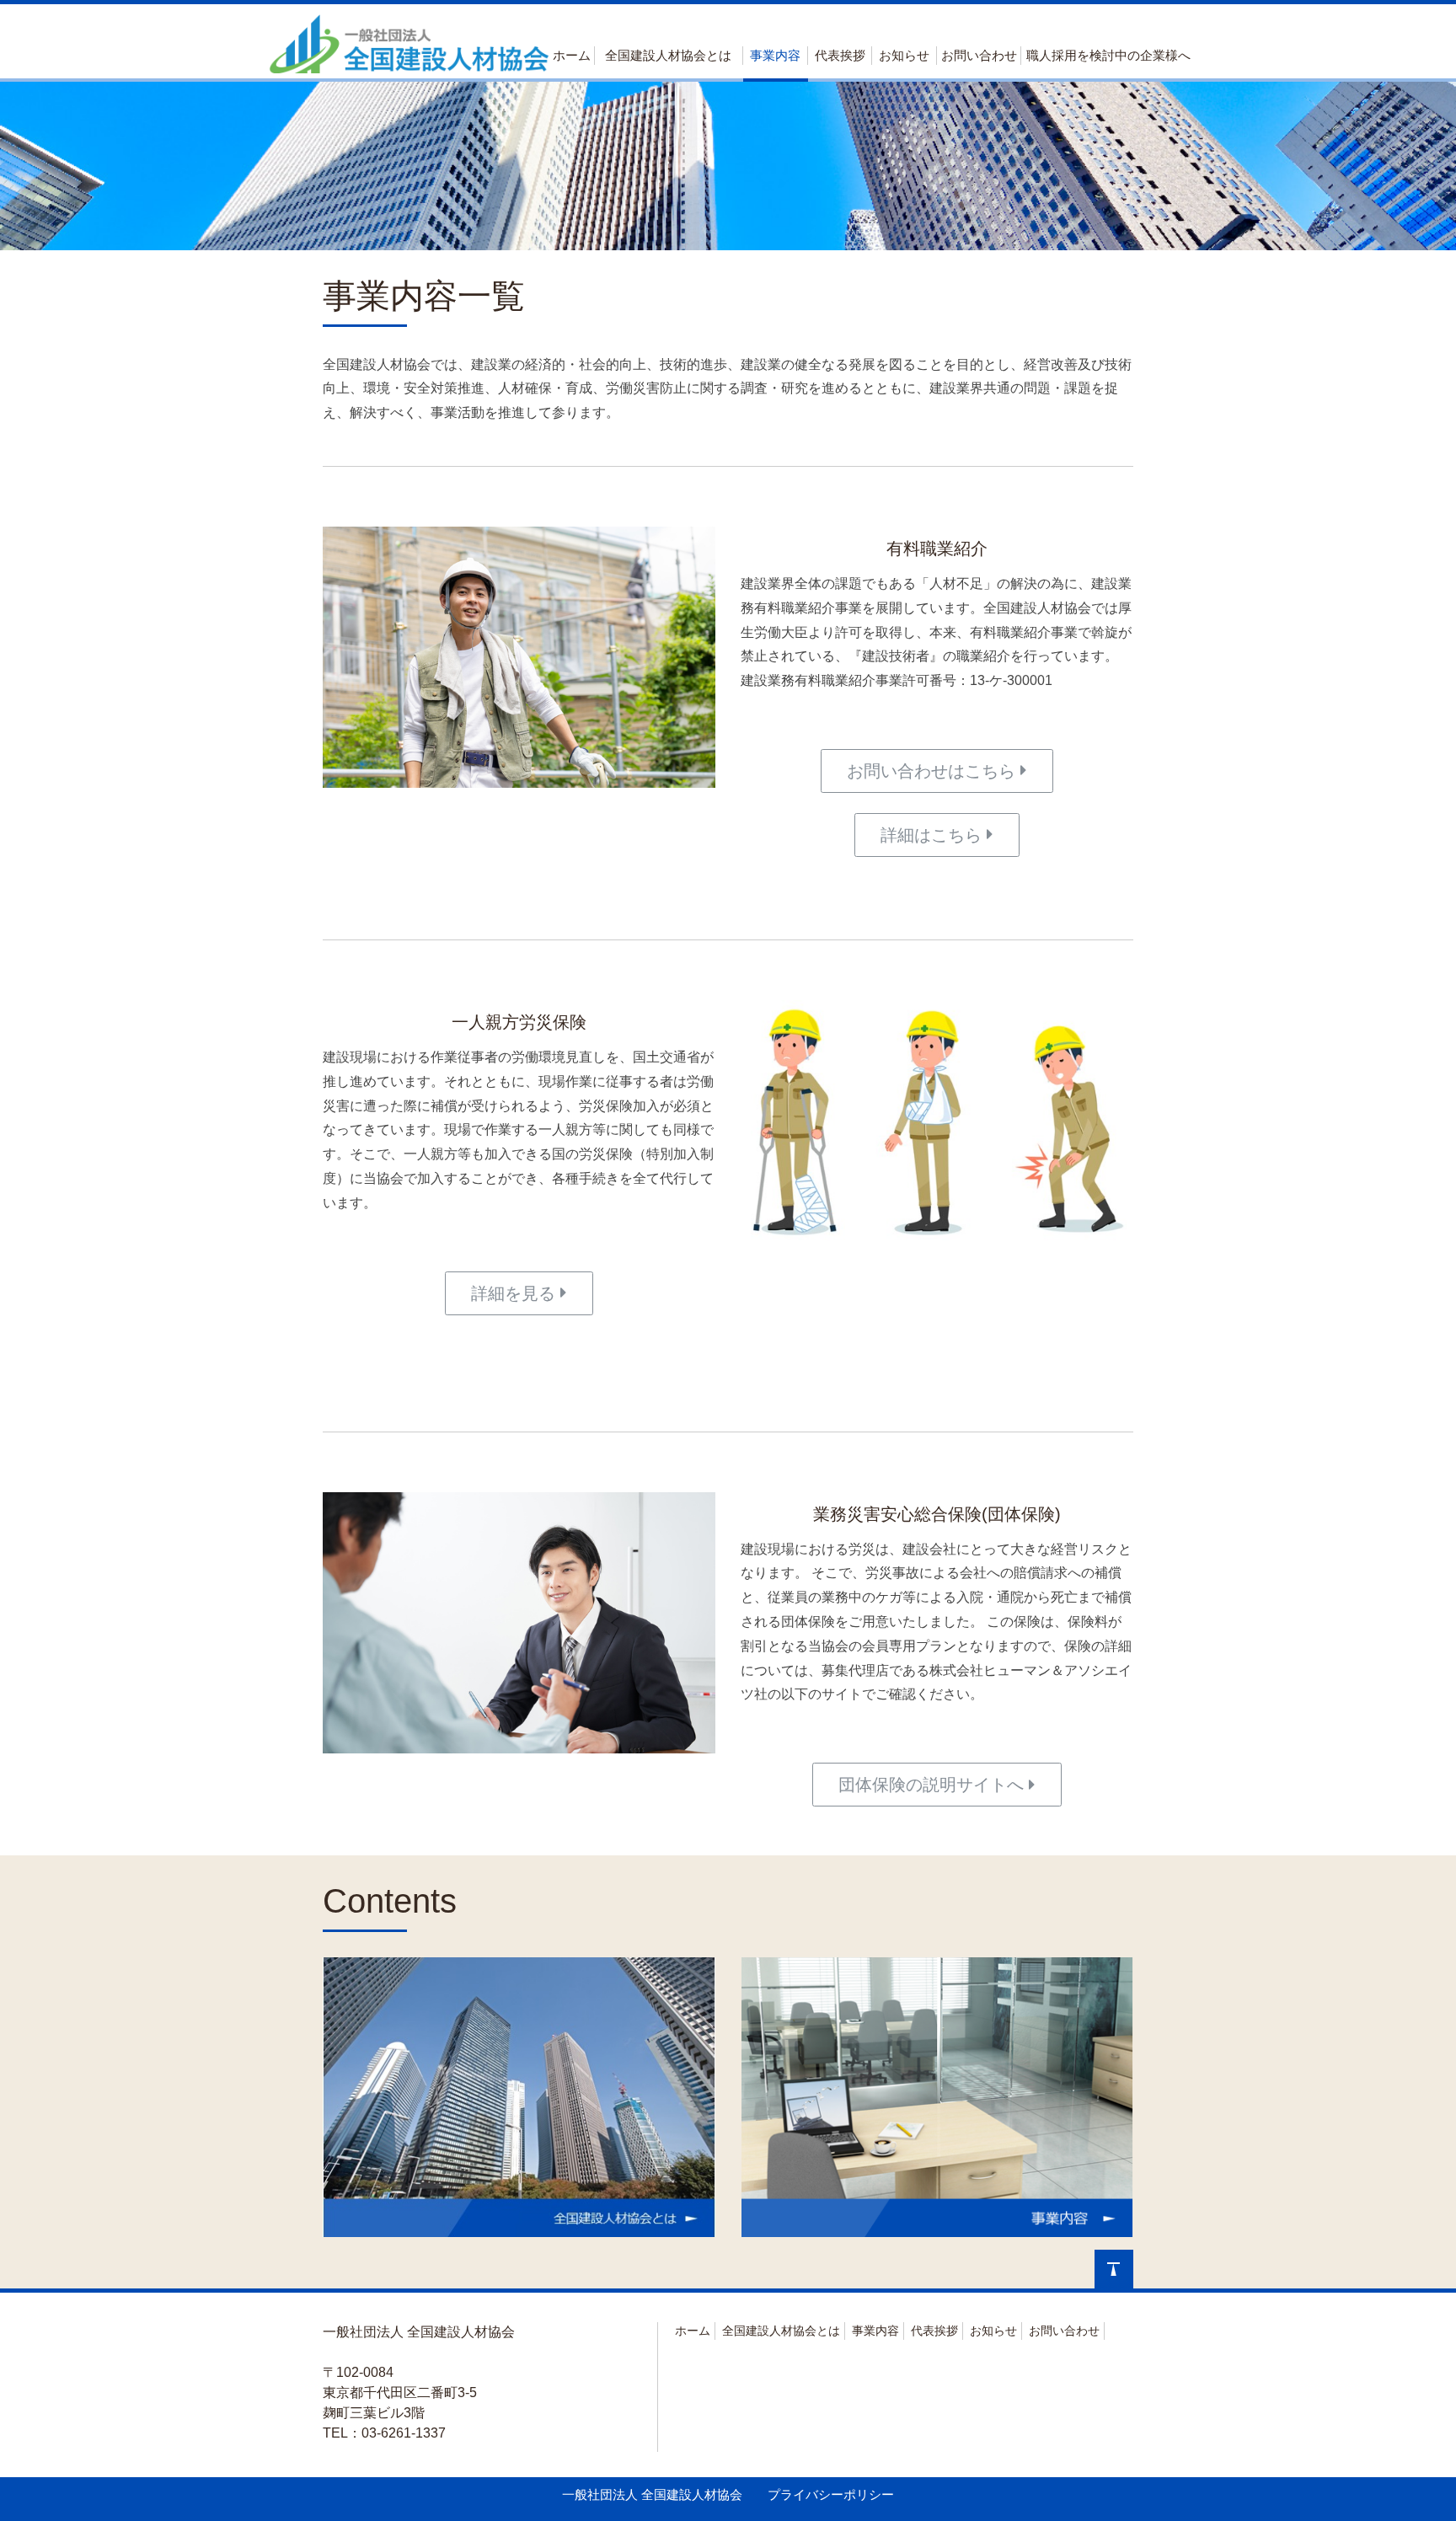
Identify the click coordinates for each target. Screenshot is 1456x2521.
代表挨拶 (840, 55)
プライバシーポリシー (831, 2494)
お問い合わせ (979, 55)
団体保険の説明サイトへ (934, 1785)
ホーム (572, 55)
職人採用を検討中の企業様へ (1108, 55)
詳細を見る (516, 1293)
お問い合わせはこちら (934, 771)
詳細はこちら (934, 835)
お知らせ (904, 55)
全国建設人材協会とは (668, 55)
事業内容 (775, 55)
